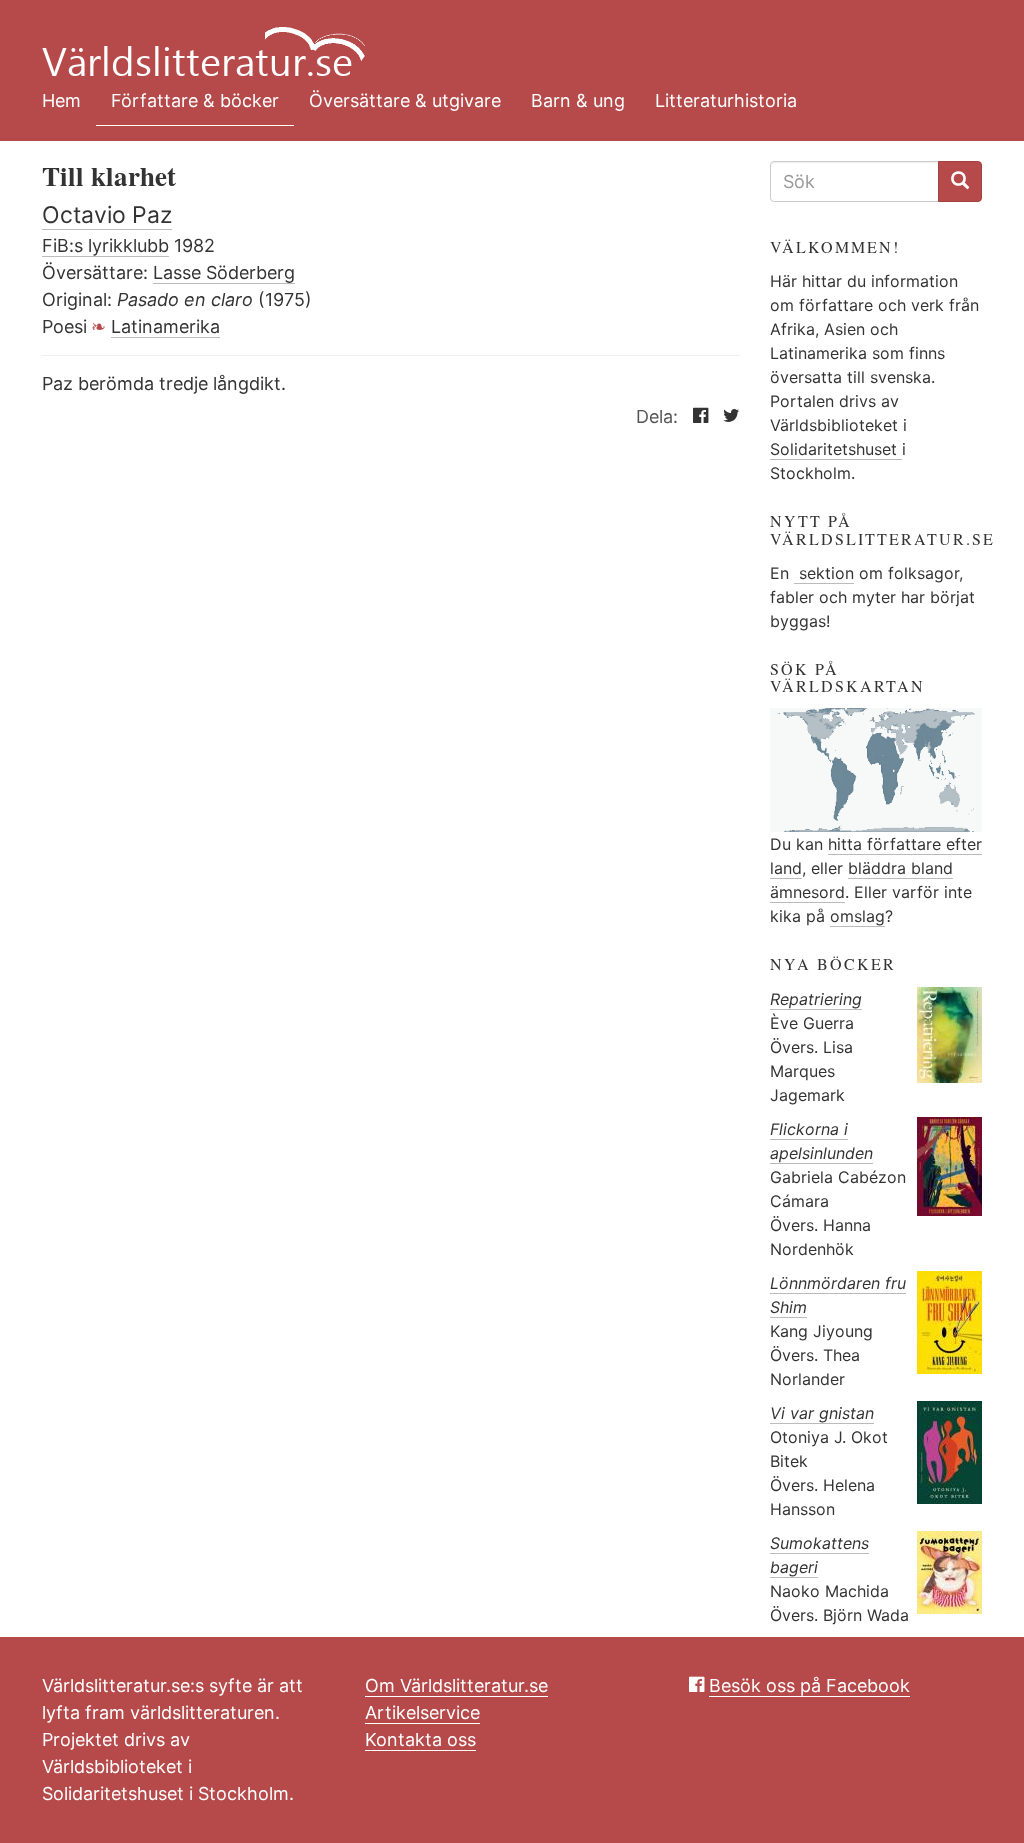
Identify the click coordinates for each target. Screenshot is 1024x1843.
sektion (824, 573)
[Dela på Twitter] (726, 416)
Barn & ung (578, 100)
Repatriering (816, 999)
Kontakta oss (420, 1739)
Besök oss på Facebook (809, 1685)
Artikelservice (422, 1712)
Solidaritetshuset (836, 449)
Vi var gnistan (822, 1413)
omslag (857, 916)
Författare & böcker (195, 100)
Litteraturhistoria (726, 100)
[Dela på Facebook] (695, 416)
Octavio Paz (107, 215)
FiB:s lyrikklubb (105, 245)
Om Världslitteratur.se (456, 1685)
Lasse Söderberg (224, 272)
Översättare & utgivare (405, 100)
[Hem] (497, 40)
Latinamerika (165, 326)
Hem (61, 100)
